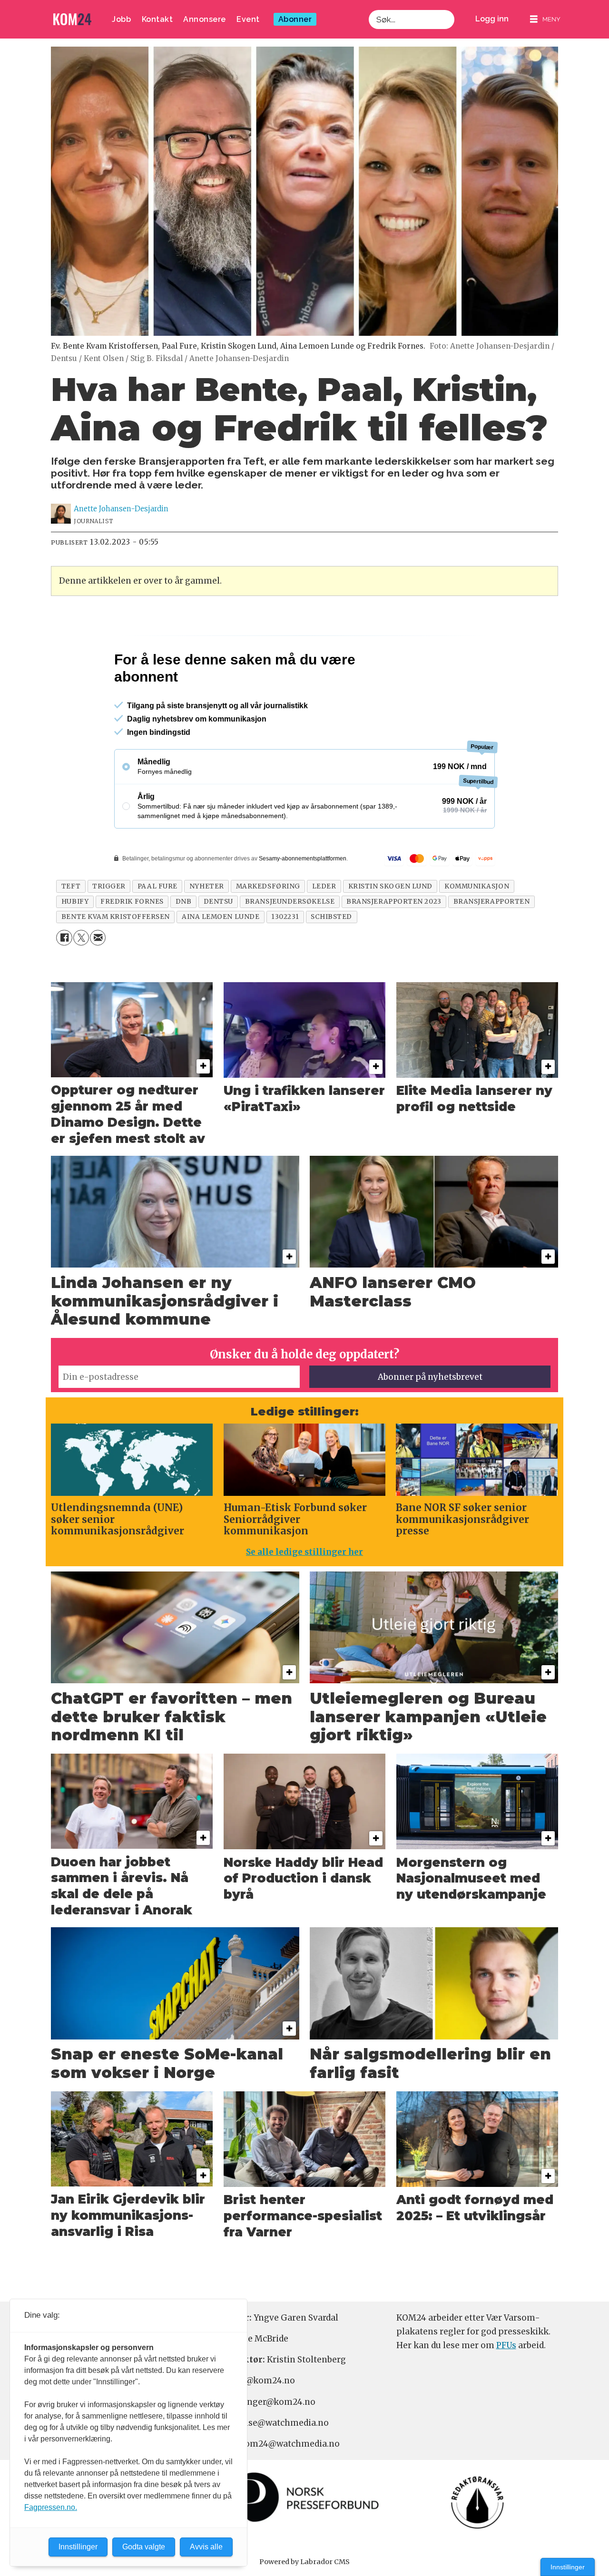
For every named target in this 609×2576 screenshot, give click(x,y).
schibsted (331, 958)
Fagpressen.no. (51, 2507)
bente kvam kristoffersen (116, 958)
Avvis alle (206, 2547)
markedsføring (268, 927)
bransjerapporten (492, 942)
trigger (109, 927)
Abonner (295, 19)
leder (324, 927)
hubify (75, 942)
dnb (184, 942)
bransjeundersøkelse (290, 942)
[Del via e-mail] (98, 979)
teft (71, 927)
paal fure (157, 927)
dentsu (218, 942)
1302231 (285, 958)
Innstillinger (568, 2567)
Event (248, 19)
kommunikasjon (477, 927)
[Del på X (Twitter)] (81, 979)
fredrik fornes (132, 942)
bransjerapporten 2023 (394, 942)
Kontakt (157, 19)
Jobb (121, 19)
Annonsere (205, 19)
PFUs (506, 2386)
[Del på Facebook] (64, 979)
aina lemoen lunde (221, 958)
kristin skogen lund (390, 927)
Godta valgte (144, 2547)
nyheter (207, 927)
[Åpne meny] (545, 19)
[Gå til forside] (72, 19)
